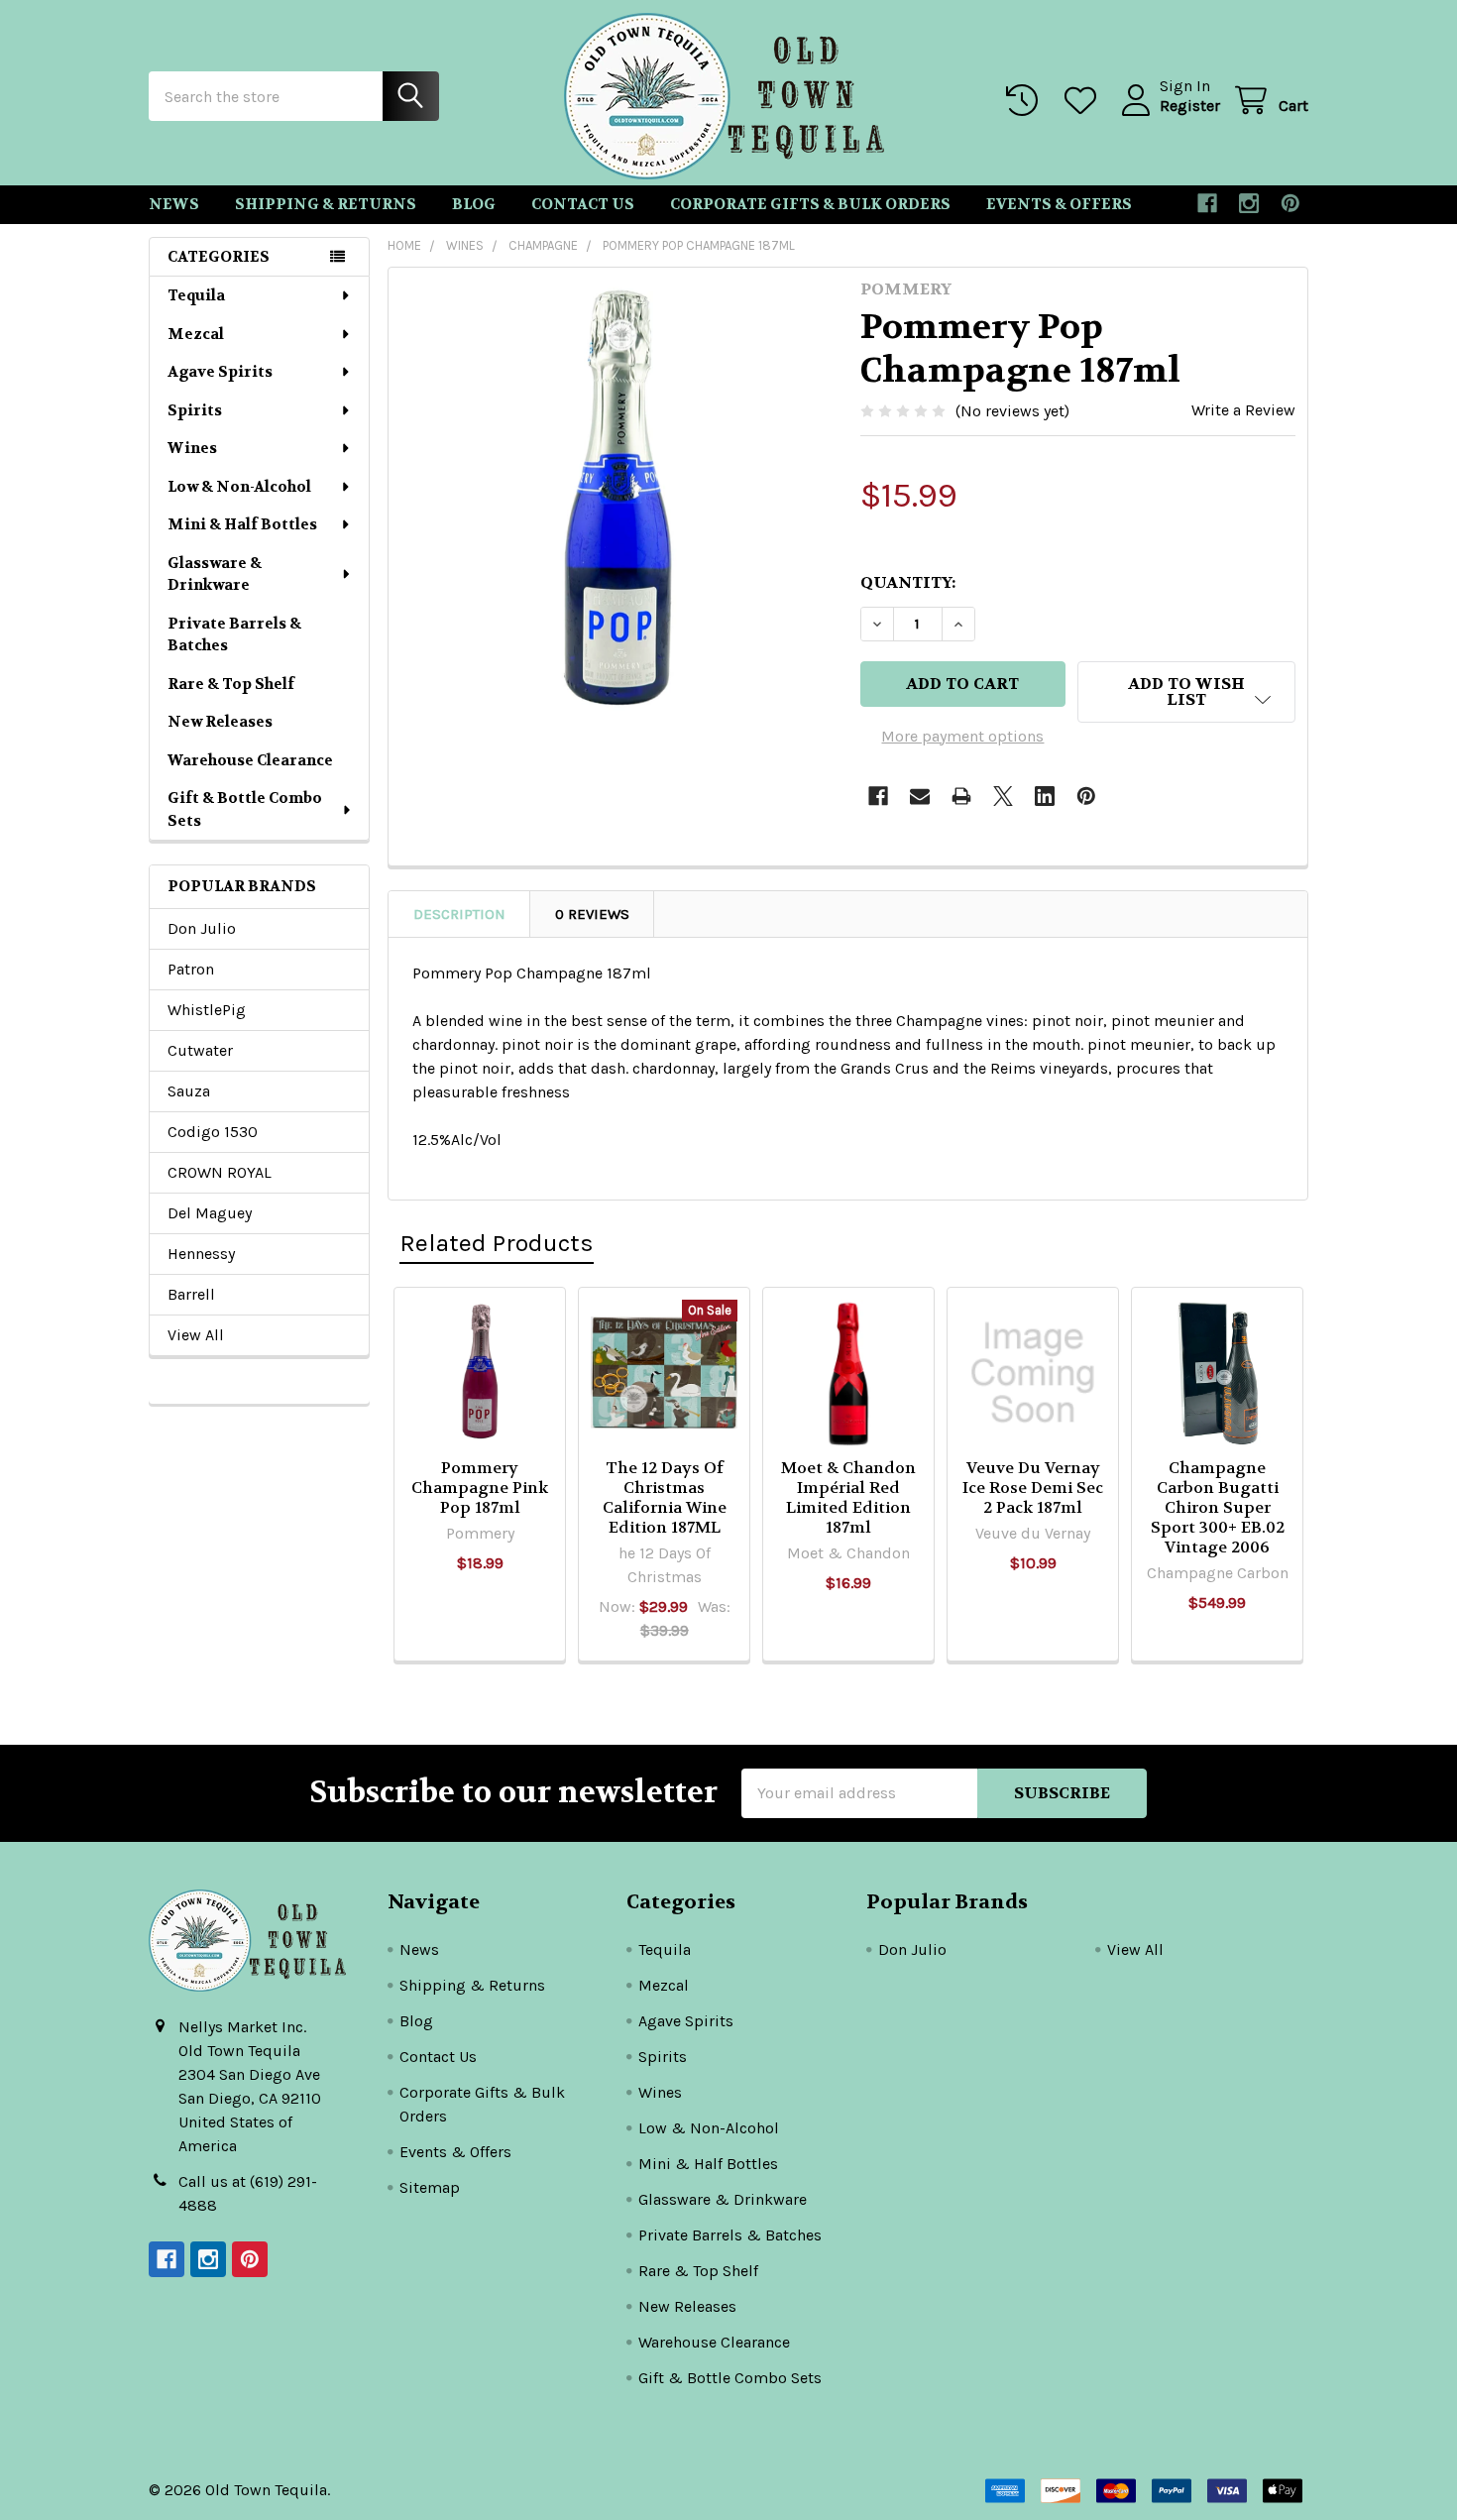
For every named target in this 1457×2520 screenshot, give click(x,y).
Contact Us (583, 204)
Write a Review (1243, 410)
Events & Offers (1059, 204)
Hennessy (201, 1254)
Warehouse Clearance (250, 760)
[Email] (920, 796)
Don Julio (202, 928)
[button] (1186, 692)
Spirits (195, 410)
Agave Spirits (220, 372)
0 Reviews (592, 914)
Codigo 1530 (213, 1132)
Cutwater (200, 1050)
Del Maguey (210, 1213)
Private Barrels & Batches (234, 635)
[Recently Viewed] (1026, 101)
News (174, 204)
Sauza (189, 1091)
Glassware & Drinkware (215, 574)
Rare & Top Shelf (231, 684)
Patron (191, 969)
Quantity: (908, 582)
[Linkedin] (1045, 796)
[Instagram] (1249, 203)
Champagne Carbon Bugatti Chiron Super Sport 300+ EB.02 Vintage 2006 (1218, 1507)
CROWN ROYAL (220, 1172)
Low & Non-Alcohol (239, 487)
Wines (192, 448)
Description (459, 914)
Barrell (191, 1294)
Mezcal (196, 334)
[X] (1003, 796)
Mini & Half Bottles (242, 524)
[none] (618, 498)
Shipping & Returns (326, 204)
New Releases (220, 722)
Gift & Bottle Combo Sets (245, 809)
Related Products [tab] (497, 1243)
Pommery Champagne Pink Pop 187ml (480, 1488)
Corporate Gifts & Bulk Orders (810, 204)
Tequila (196, 295)
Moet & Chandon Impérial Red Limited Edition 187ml (848, 1497)
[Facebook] (1207, 203)
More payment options (962, 736)
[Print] (961, 796)
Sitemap (430, 2187)
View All (196, 1335)
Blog (474, 204)
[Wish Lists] (1085, 101)
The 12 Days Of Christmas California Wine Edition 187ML (665, 1497)
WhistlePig (207, 1010)
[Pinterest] (1290, 203)
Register (1190, 106)
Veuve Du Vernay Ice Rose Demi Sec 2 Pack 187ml (1033, 1488)
